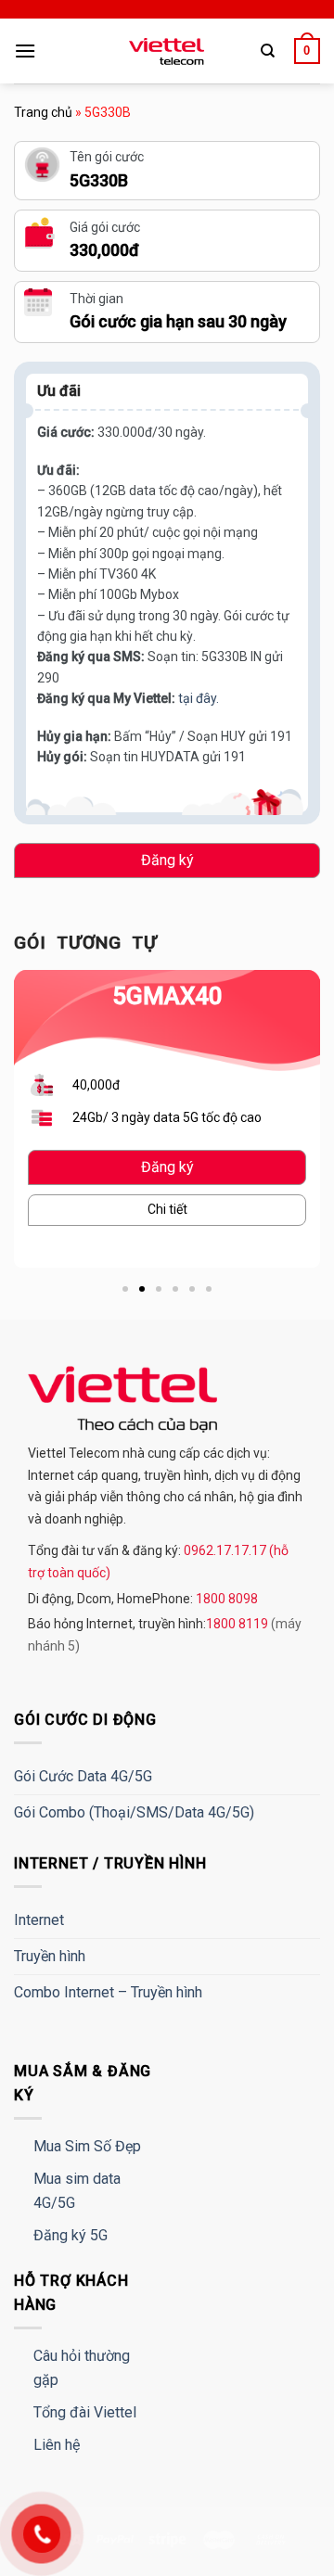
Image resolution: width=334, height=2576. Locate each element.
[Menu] (25, 51)
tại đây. (199, 698)
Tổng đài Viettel (85, 2412)
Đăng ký (167, 860)
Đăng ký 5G (71, 2235)
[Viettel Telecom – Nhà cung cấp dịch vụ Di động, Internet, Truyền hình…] (167, 51)
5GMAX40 (167, 996)
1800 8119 (238, 1624)
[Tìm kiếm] (268, 51)
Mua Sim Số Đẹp (87, 2146)
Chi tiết (167, 1209)
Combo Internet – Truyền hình (108, 1992)
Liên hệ (57, 2445)
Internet (39, 1920)
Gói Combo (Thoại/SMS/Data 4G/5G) (134, 1812)
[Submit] (285, 107)
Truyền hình (50, 1956)
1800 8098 (225, 1599)
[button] (125, 1289)
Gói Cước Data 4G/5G (83, 1776)
